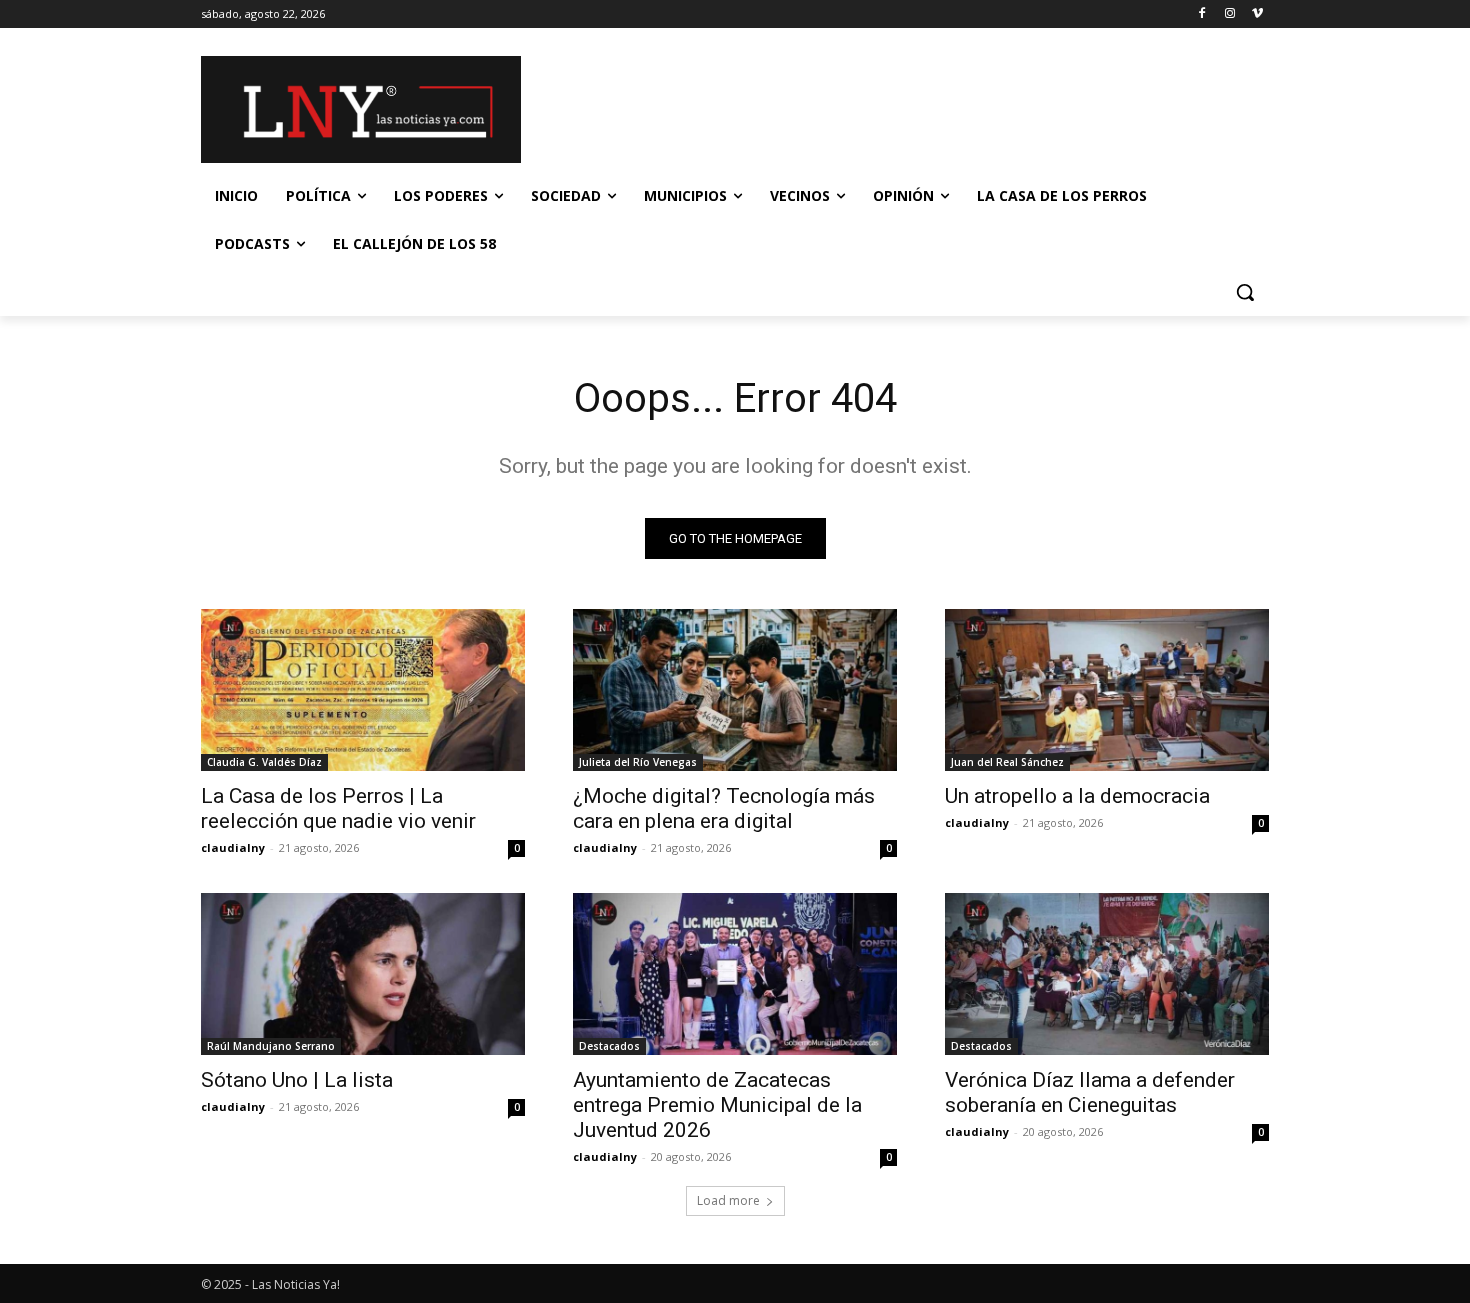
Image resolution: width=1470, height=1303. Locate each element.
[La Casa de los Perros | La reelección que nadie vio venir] (363, 690)
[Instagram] (1229, 14)
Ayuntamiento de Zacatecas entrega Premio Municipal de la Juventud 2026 (717, 1105)
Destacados (609, 1046)
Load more (728, 1200)
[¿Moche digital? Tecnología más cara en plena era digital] (735, 690)
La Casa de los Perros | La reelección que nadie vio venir (338, 808)
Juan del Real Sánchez (1007, 762)
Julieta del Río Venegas (638, 762)
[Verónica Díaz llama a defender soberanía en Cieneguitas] (1107, 974)
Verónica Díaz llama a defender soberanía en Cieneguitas (1090, 1092)
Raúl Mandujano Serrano (271, 1046)
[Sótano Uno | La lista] (363, 974)
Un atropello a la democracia (1077, 796)
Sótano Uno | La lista (297, 1080)
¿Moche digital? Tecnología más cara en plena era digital (724, 808)
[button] (1245, 292)
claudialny (233, 847)
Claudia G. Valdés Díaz (264, 762)
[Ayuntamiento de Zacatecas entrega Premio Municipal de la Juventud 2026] (735, 974)
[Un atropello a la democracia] (1107, 690)
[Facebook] (1202, 14)
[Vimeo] (1257, 14)
